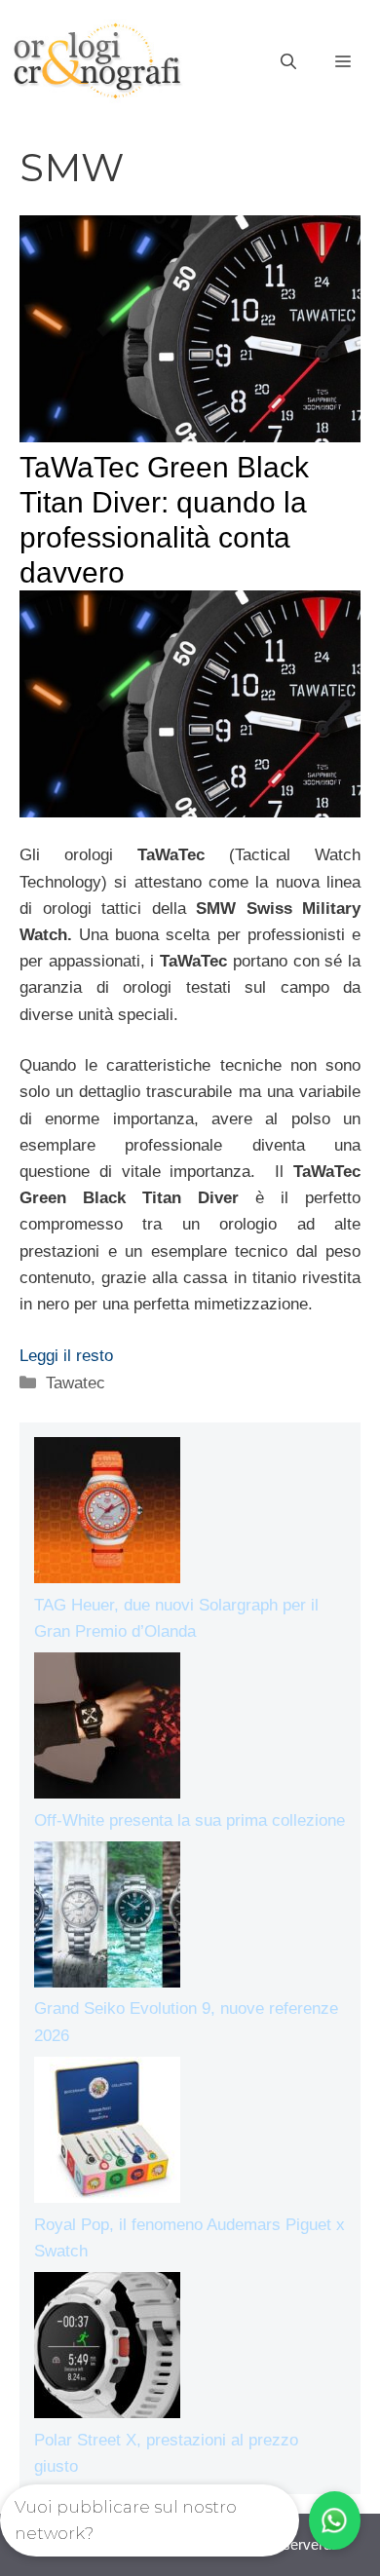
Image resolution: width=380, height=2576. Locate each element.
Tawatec (76, 1383)
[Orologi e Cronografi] (97, 61)
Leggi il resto (66, 1356)
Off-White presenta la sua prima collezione (190, 1820)
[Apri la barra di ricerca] (288, 62)
